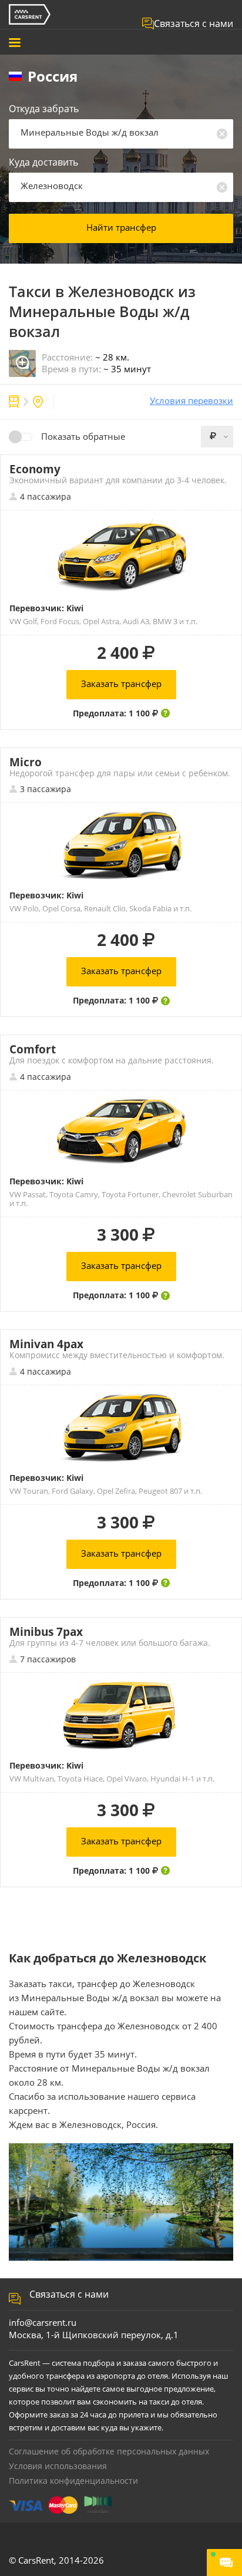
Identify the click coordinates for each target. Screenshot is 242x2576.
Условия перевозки (191, 401)
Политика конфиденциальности (73, 2481)
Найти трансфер (121, 227)
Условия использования (58, 2466)
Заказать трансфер (121, 683)
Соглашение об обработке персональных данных (109, 2451)
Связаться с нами (194, 23)
